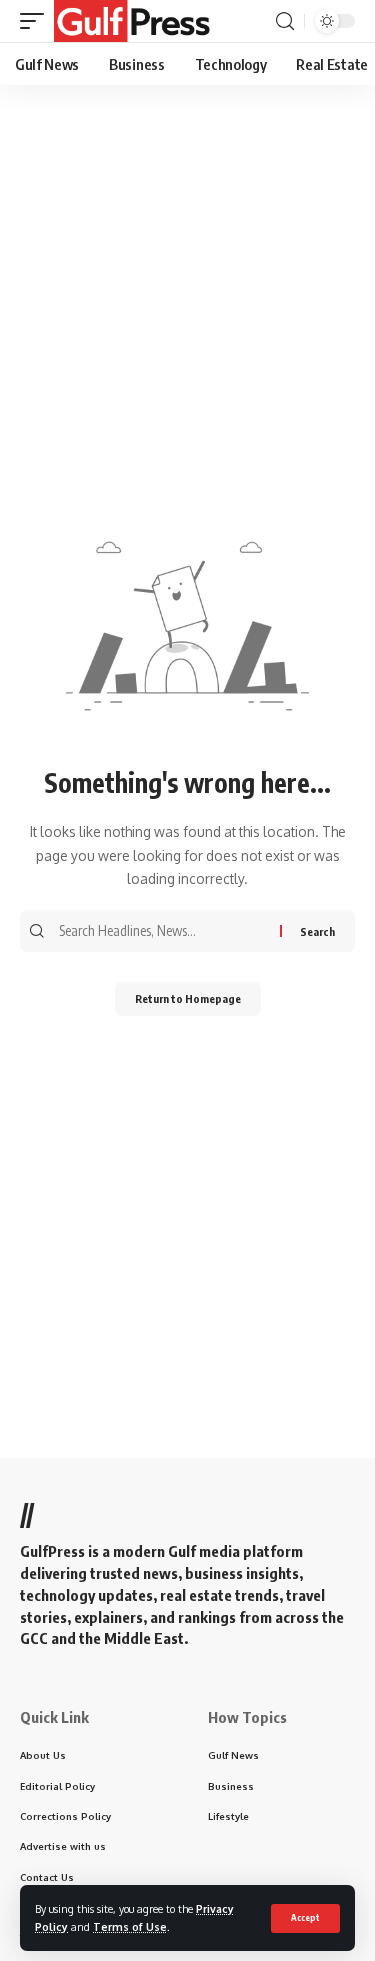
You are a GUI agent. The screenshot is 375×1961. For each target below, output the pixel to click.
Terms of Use (130, 1926)
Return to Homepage (188, 998)
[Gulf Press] (132, 21)
